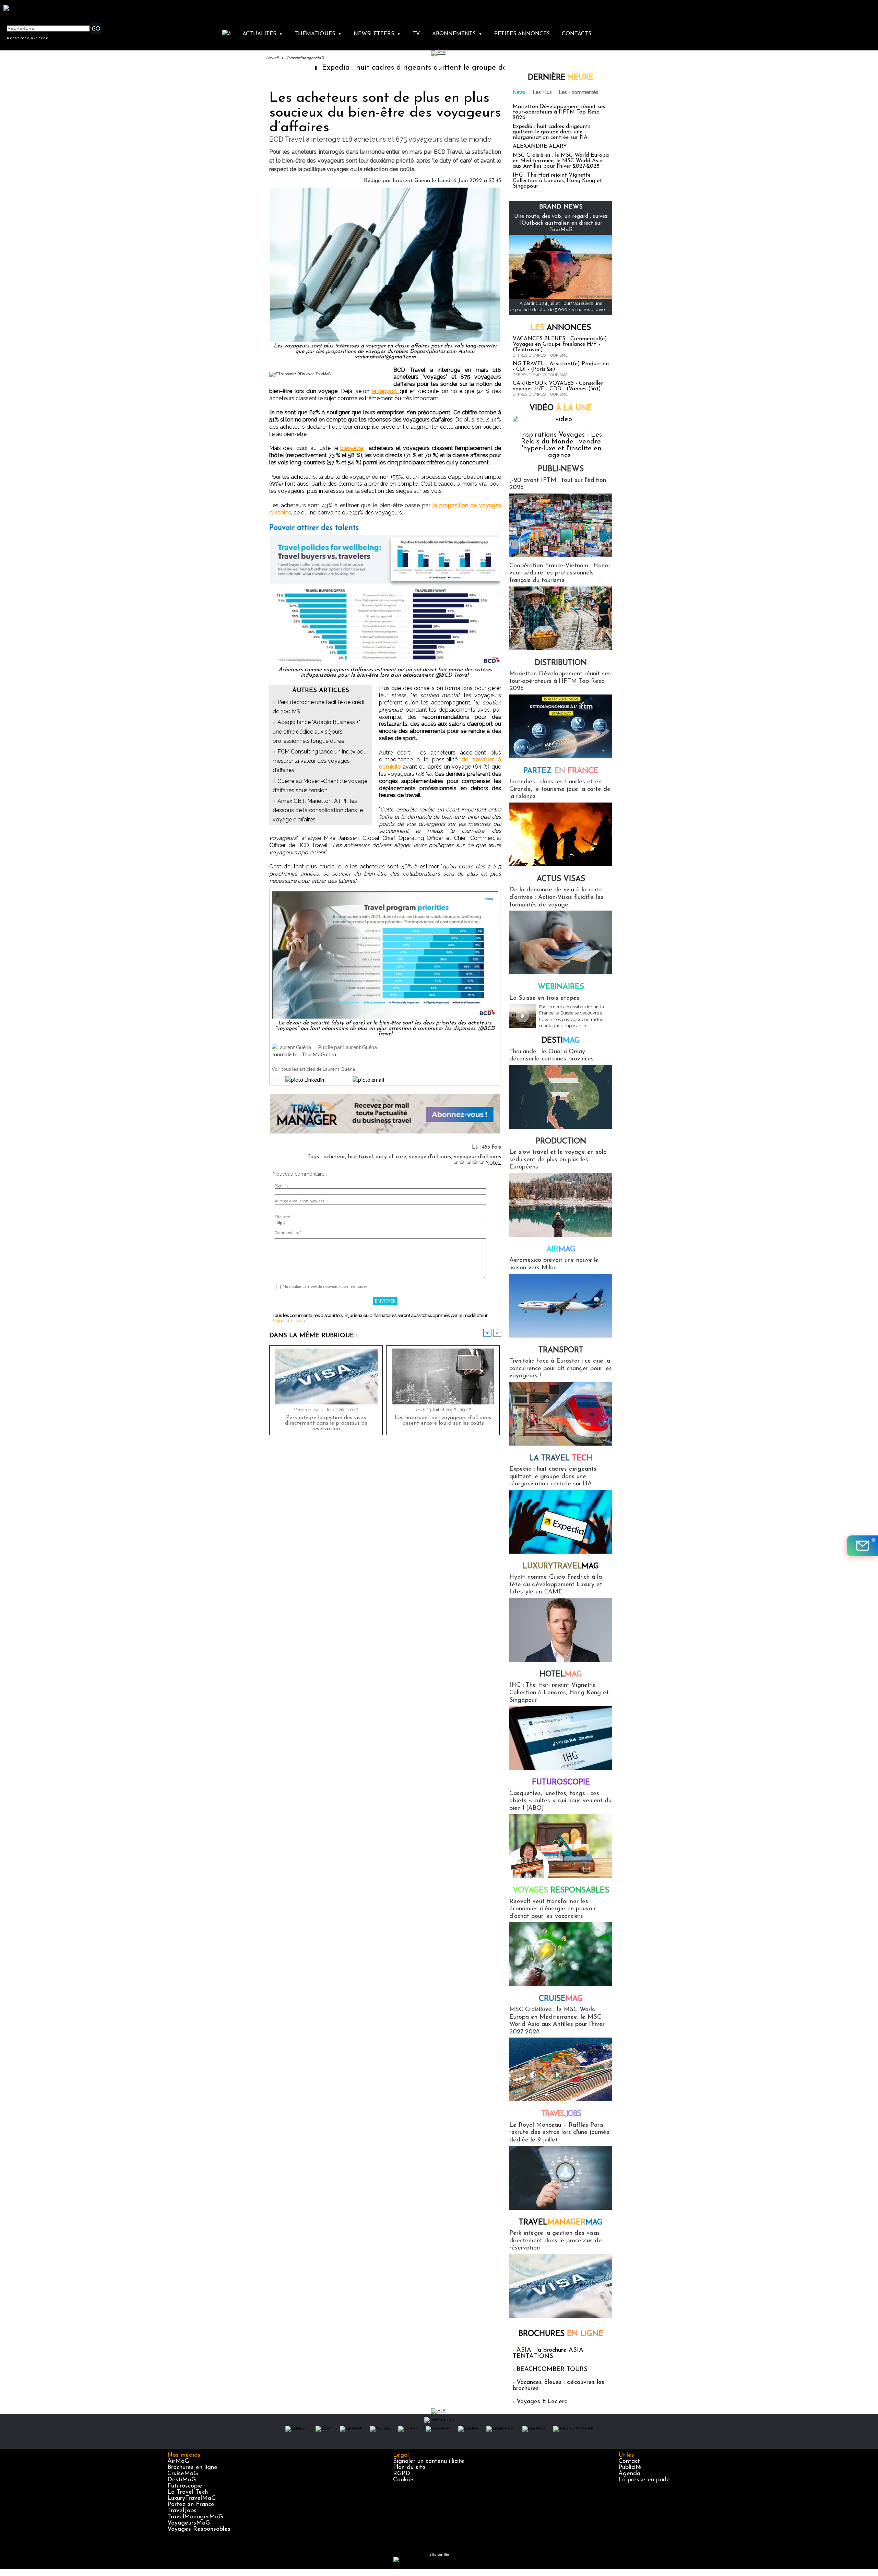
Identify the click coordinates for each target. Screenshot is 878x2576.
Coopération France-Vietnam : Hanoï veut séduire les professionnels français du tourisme (560, 573)
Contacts (577, 34)
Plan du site (409, 2468)
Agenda (629, 2474)
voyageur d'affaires (477, 1157)
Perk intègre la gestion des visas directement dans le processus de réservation (326, 1423)
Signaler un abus (290, 1321)
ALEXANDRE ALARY (540, 146)
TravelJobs (182, 2511)
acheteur (334, 1157)
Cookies (404, 2480)
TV (416, 34)
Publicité (630, 2468)
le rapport (386, 391)
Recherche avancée (28, 38)
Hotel (561, 1675)
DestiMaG (182, 2480)
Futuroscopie (561, 1783)
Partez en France (191, 2505)
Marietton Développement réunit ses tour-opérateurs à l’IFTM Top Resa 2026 (559, 112)
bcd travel (360, 1157)
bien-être (352, 448)
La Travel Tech (188, 2492)
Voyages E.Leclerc (542, 2402)
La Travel (561, 1458)
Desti (561, 1041)
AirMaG (178, 2461)
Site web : (283, 1217)
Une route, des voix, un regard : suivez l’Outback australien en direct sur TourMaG (561, 223)
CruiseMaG (183, 2474)
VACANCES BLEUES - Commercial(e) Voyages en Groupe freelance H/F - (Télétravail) (560, 344)
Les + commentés (579, 92)
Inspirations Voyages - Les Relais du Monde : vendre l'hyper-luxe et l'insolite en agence (561, 445)
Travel (561, 2114)
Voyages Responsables (199, 2529)
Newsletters (377, 34)
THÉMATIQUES (318, 34)
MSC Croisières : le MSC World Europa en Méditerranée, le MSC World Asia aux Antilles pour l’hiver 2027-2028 (561, 161)
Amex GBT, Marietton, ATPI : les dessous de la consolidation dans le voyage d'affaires (318, 810)
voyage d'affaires (430, 1157)
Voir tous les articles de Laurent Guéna (313, 1069)
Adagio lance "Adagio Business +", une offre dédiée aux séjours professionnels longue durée (317, 731)
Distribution (561, 663)
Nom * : (281, 1185)
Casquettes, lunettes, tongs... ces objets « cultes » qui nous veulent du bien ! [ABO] (560, 1801)
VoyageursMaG (189, 2523)
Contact (629, 2461)
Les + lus (542, 92)
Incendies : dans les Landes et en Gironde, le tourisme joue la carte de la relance (560, 789)
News (519, 92)
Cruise (561, 1999)
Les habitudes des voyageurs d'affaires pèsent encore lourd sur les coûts (443, 1421)
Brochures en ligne (192, 2468)
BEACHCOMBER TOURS (552, 2370)
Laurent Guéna (411, 181)
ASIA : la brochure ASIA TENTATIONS (548, 2353)
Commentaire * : (289, 1233)
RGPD (402, 2474)
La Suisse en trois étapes (544, 998)
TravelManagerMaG (305, 58)
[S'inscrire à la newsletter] (863, 1546)
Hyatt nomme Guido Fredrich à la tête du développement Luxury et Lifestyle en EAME (556, 1585)
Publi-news (561, 469)
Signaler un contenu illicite (429, 2461)
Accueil (272, 58)
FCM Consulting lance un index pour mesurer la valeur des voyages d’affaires (321, 761)
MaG (561, 1566)
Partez (561, 771)
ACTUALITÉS (263, 34)
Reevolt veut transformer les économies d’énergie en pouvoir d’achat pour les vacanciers (553, 1909)
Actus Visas (561, 879)
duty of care (391, 1157)
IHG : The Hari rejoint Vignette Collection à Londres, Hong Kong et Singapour (557, 181)
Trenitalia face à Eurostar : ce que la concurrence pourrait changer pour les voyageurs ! (561, 1369)
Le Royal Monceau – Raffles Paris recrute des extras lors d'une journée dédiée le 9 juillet (560, 2133)
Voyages (561, 1891)
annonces (561, 328)
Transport (561, 1350)
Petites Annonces (522, 34)
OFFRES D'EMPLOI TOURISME (540, 355)
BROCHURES (561, 2334)
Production (561, 1142)
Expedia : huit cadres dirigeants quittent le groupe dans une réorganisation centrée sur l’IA (383, 68)
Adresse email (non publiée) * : (301, 1201)
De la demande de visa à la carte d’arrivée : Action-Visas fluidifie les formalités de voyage (556, 897)
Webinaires (561, 987)
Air (561, 1250)
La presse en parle (644, 2480)
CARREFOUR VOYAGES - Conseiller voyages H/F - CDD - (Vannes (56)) (558, 386)
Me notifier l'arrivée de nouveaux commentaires (325, 1287)
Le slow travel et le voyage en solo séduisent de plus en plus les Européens (558, 1160)
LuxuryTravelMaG (192, 2498)
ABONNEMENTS (457, 34)
